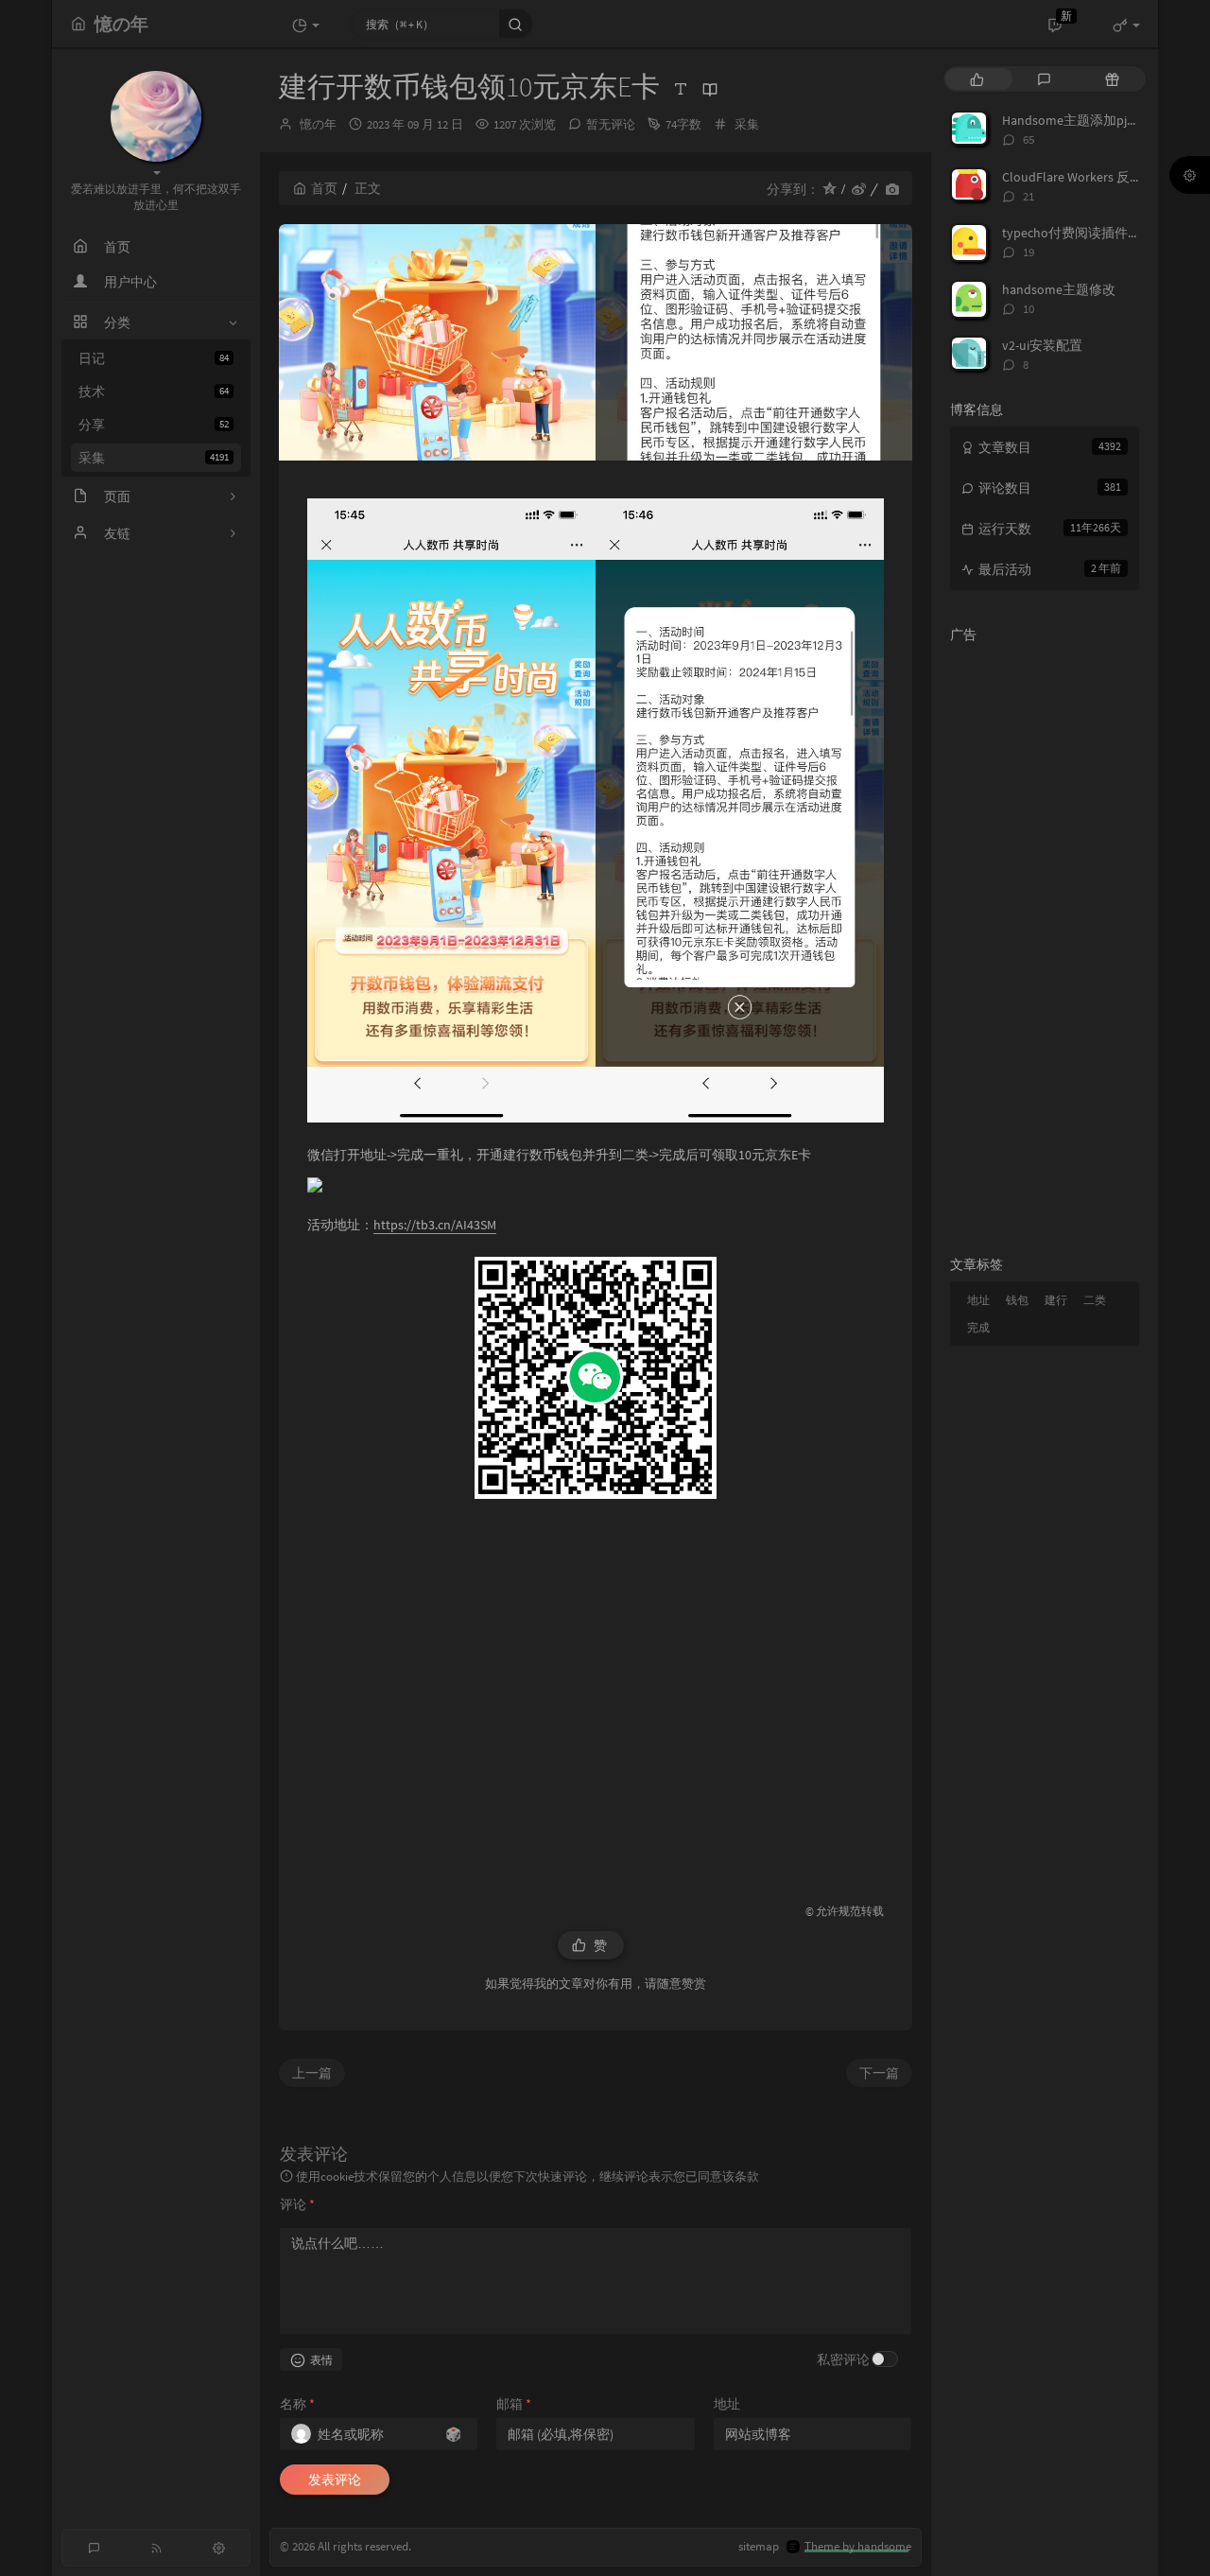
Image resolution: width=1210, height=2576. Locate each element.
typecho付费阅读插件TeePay (1086, 233)
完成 (978, 1327)
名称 (297, 2404)
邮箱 (514, 2404)
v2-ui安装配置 (1042, 345)
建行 (1056, 1300)
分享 (154, 425)
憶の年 (318, 124)
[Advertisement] (596, 1691)
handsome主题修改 (1059, 289)
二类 (1095, 1300)
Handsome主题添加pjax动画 (1084, 120)
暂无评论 (611, 124)
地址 (727, 2404)
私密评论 (843, 2359)
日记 (154, 358)
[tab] (977, 79)
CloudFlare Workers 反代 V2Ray (1091, 177)
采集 (154, 458)
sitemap (759, 2546)
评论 (297, 2204)
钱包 (1017, 1300)
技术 (154, 392)
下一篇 (879, 2073)
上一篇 (312, 2073)
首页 (324, 188)
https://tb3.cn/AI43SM (435, 1225)
